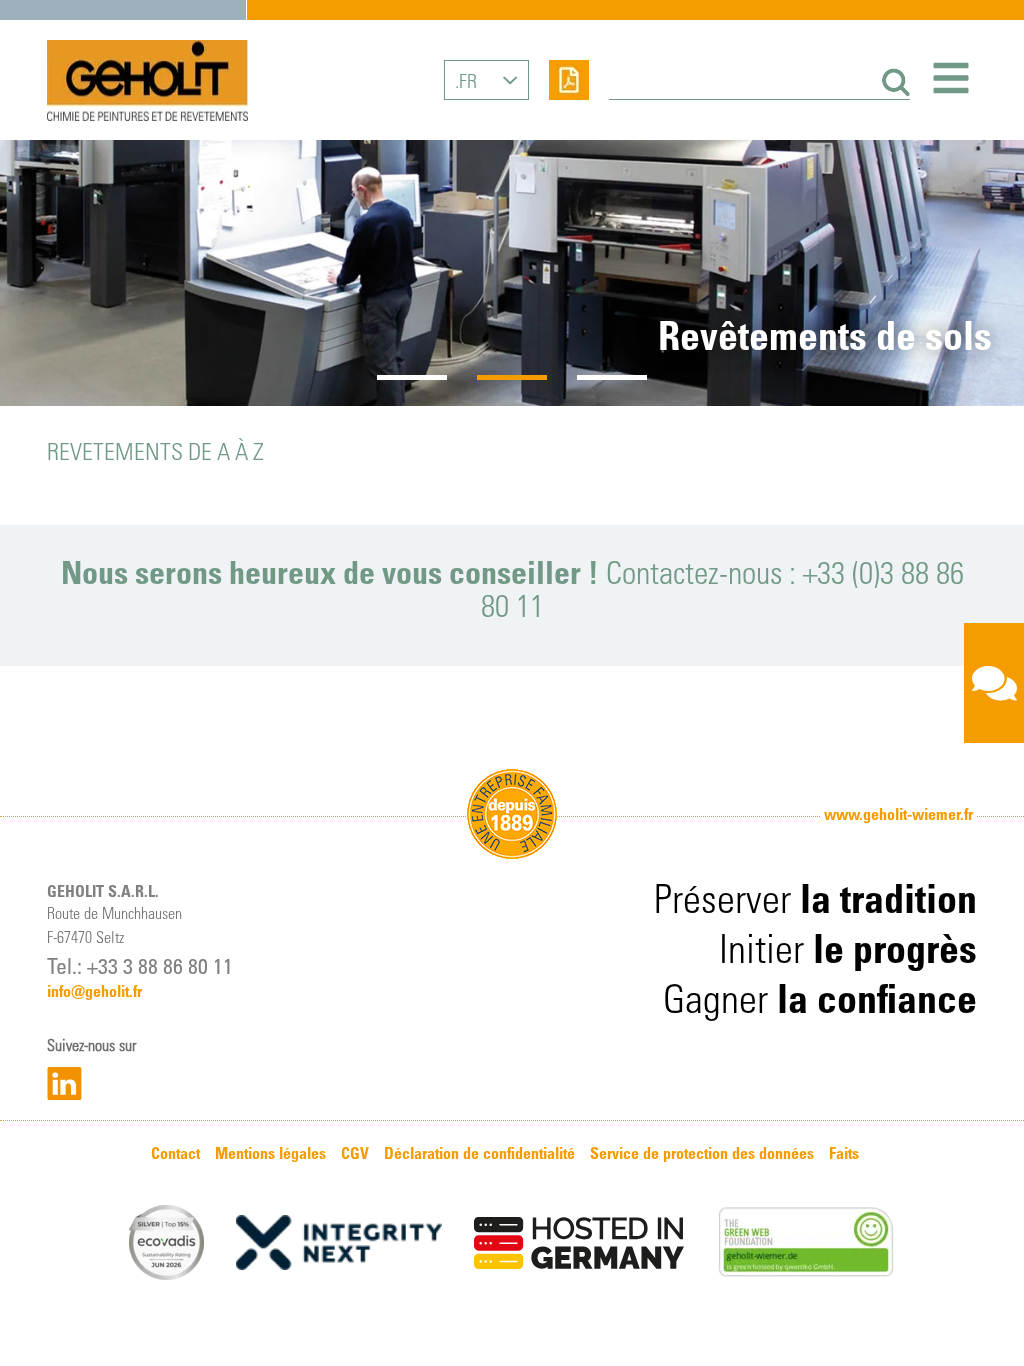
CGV (355, 1153)
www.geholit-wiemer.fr (898, 814)
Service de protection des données (702, 1153)
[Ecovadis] (166, 1242)
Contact (175, 1153)
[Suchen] (892, 82)
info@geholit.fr (94, 991)
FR (468, 80)
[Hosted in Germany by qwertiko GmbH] (579, 1243)
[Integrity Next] (339, 1242)
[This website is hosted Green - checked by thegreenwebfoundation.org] (806, 1242)
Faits (844, 1153)
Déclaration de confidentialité (479, 1153)
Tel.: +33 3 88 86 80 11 (140, 965)
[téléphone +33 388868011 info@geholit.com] (994, 683)
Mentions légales (270, 1153)
